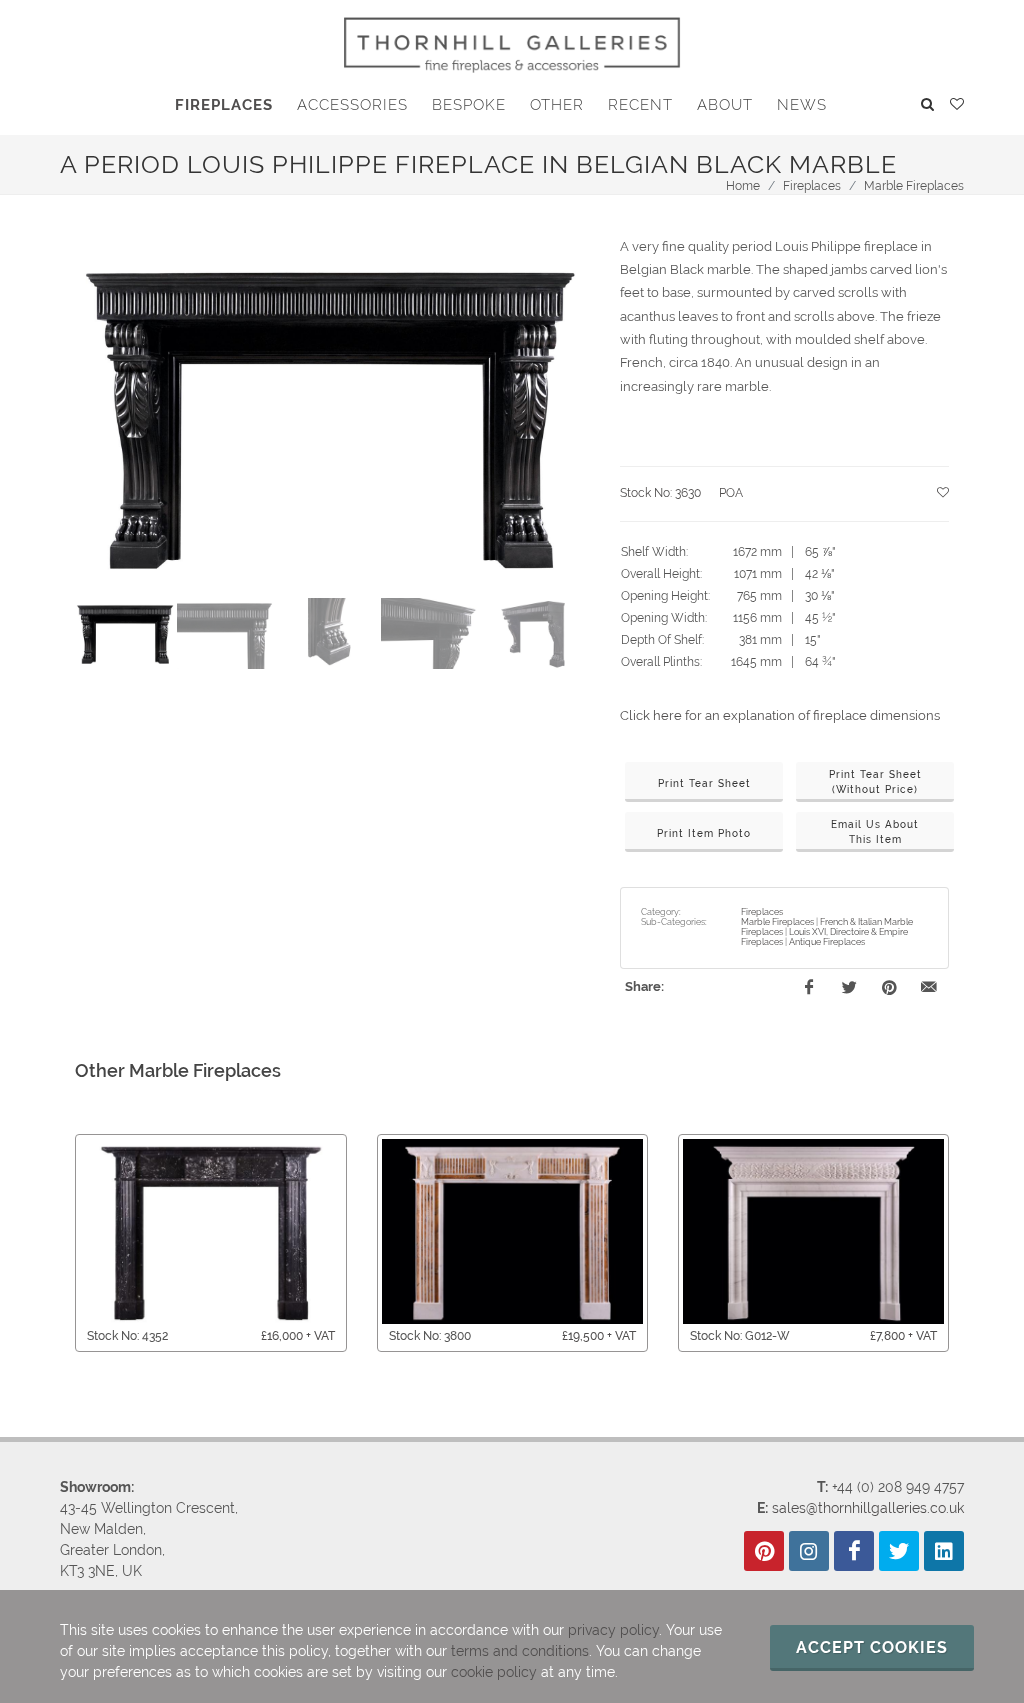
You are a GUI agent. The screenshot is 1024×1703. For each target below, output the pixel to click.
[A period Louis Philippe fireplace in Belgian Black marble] (330, 415)
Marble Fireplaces (914, 186)
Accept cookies (872, 1647)
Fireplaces (812, 186)
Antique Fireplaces (827, 942)
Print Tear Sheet (704, 783)
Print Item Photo (704, 833)
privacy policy (613, 1630)
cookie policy (494, 1672)
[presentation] (57, 1243)
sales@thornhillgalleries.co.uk (868, 1508)
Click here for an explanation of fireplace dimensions (780, 715)
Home (743, 186)
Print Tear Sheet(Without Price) (875, 782)
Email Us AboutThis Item (875, 832)
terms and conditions (520, 1651)
